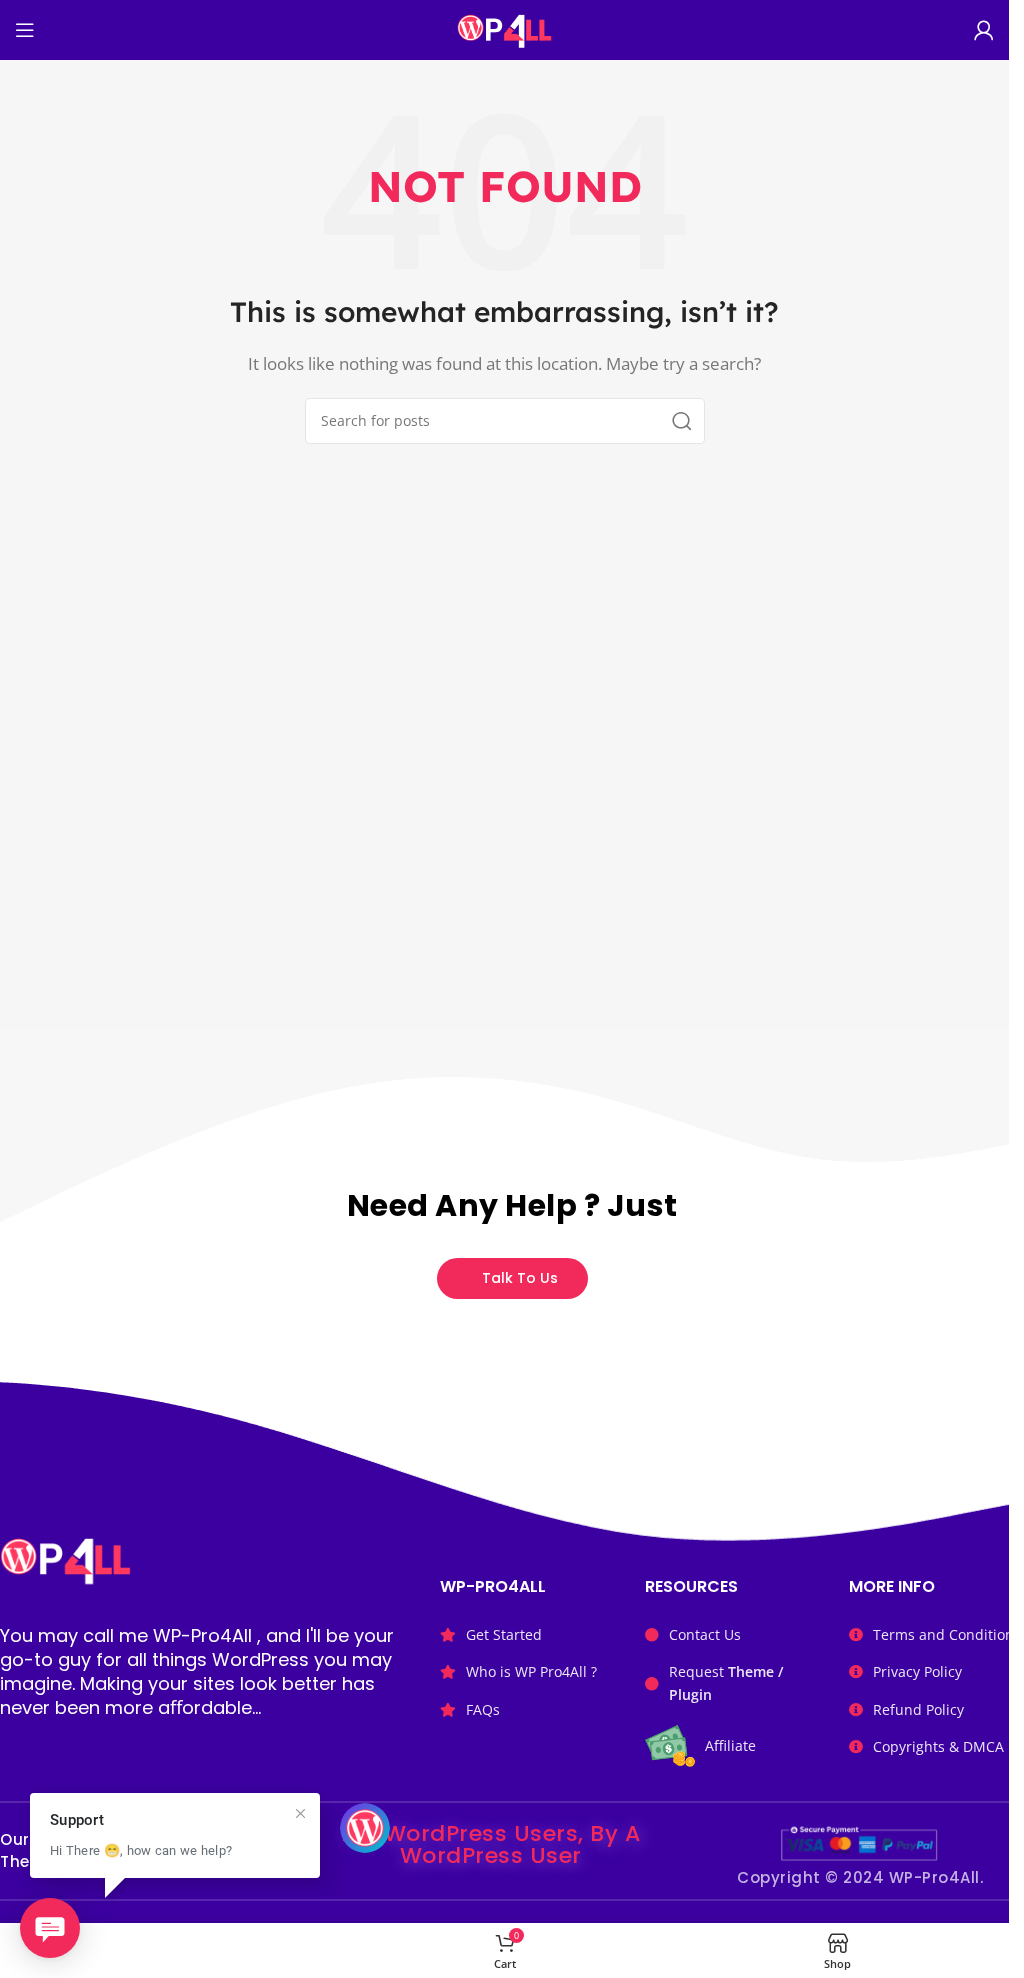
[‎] (171, 1950)
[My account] (984, 30)
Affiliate (730, 1745)
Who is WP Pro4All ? (531, 1671)
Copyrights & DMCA (938, 1746)
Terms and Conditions (947, 1634)
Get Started (504, 1634)
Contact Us (705, 1634)
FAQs (483, 1709)
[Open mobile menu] (25, 30)
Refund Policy (918, 1709)
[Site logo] (504, 28)
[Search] (682, 421)
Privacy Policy (917, 1671)
